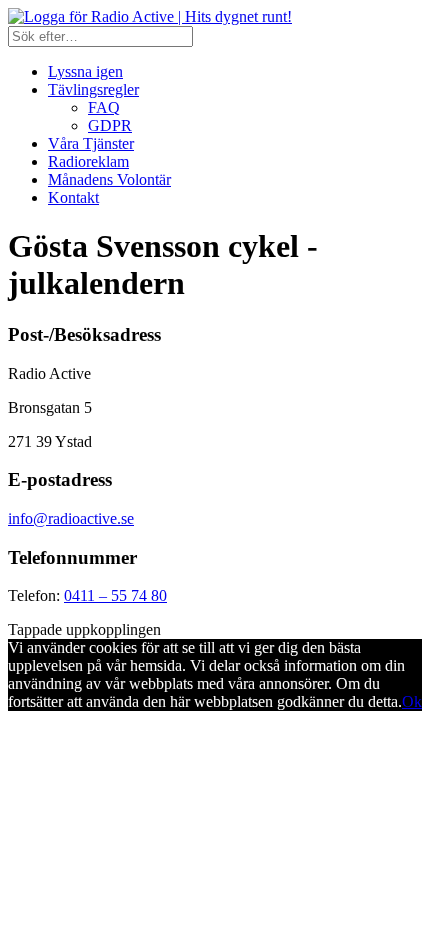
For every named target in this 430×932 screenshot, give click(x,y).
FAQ (104, 107)
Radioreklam (88, 161)
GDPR (110, 125)
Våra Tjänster (91, 143)
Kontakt (73, 197)
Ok (412, 701)
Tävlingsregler (93, 89)
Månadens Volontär (109, 179)
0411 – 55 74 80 (115, 595)
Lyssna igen (85, 71)
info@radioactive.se (71, 518)
